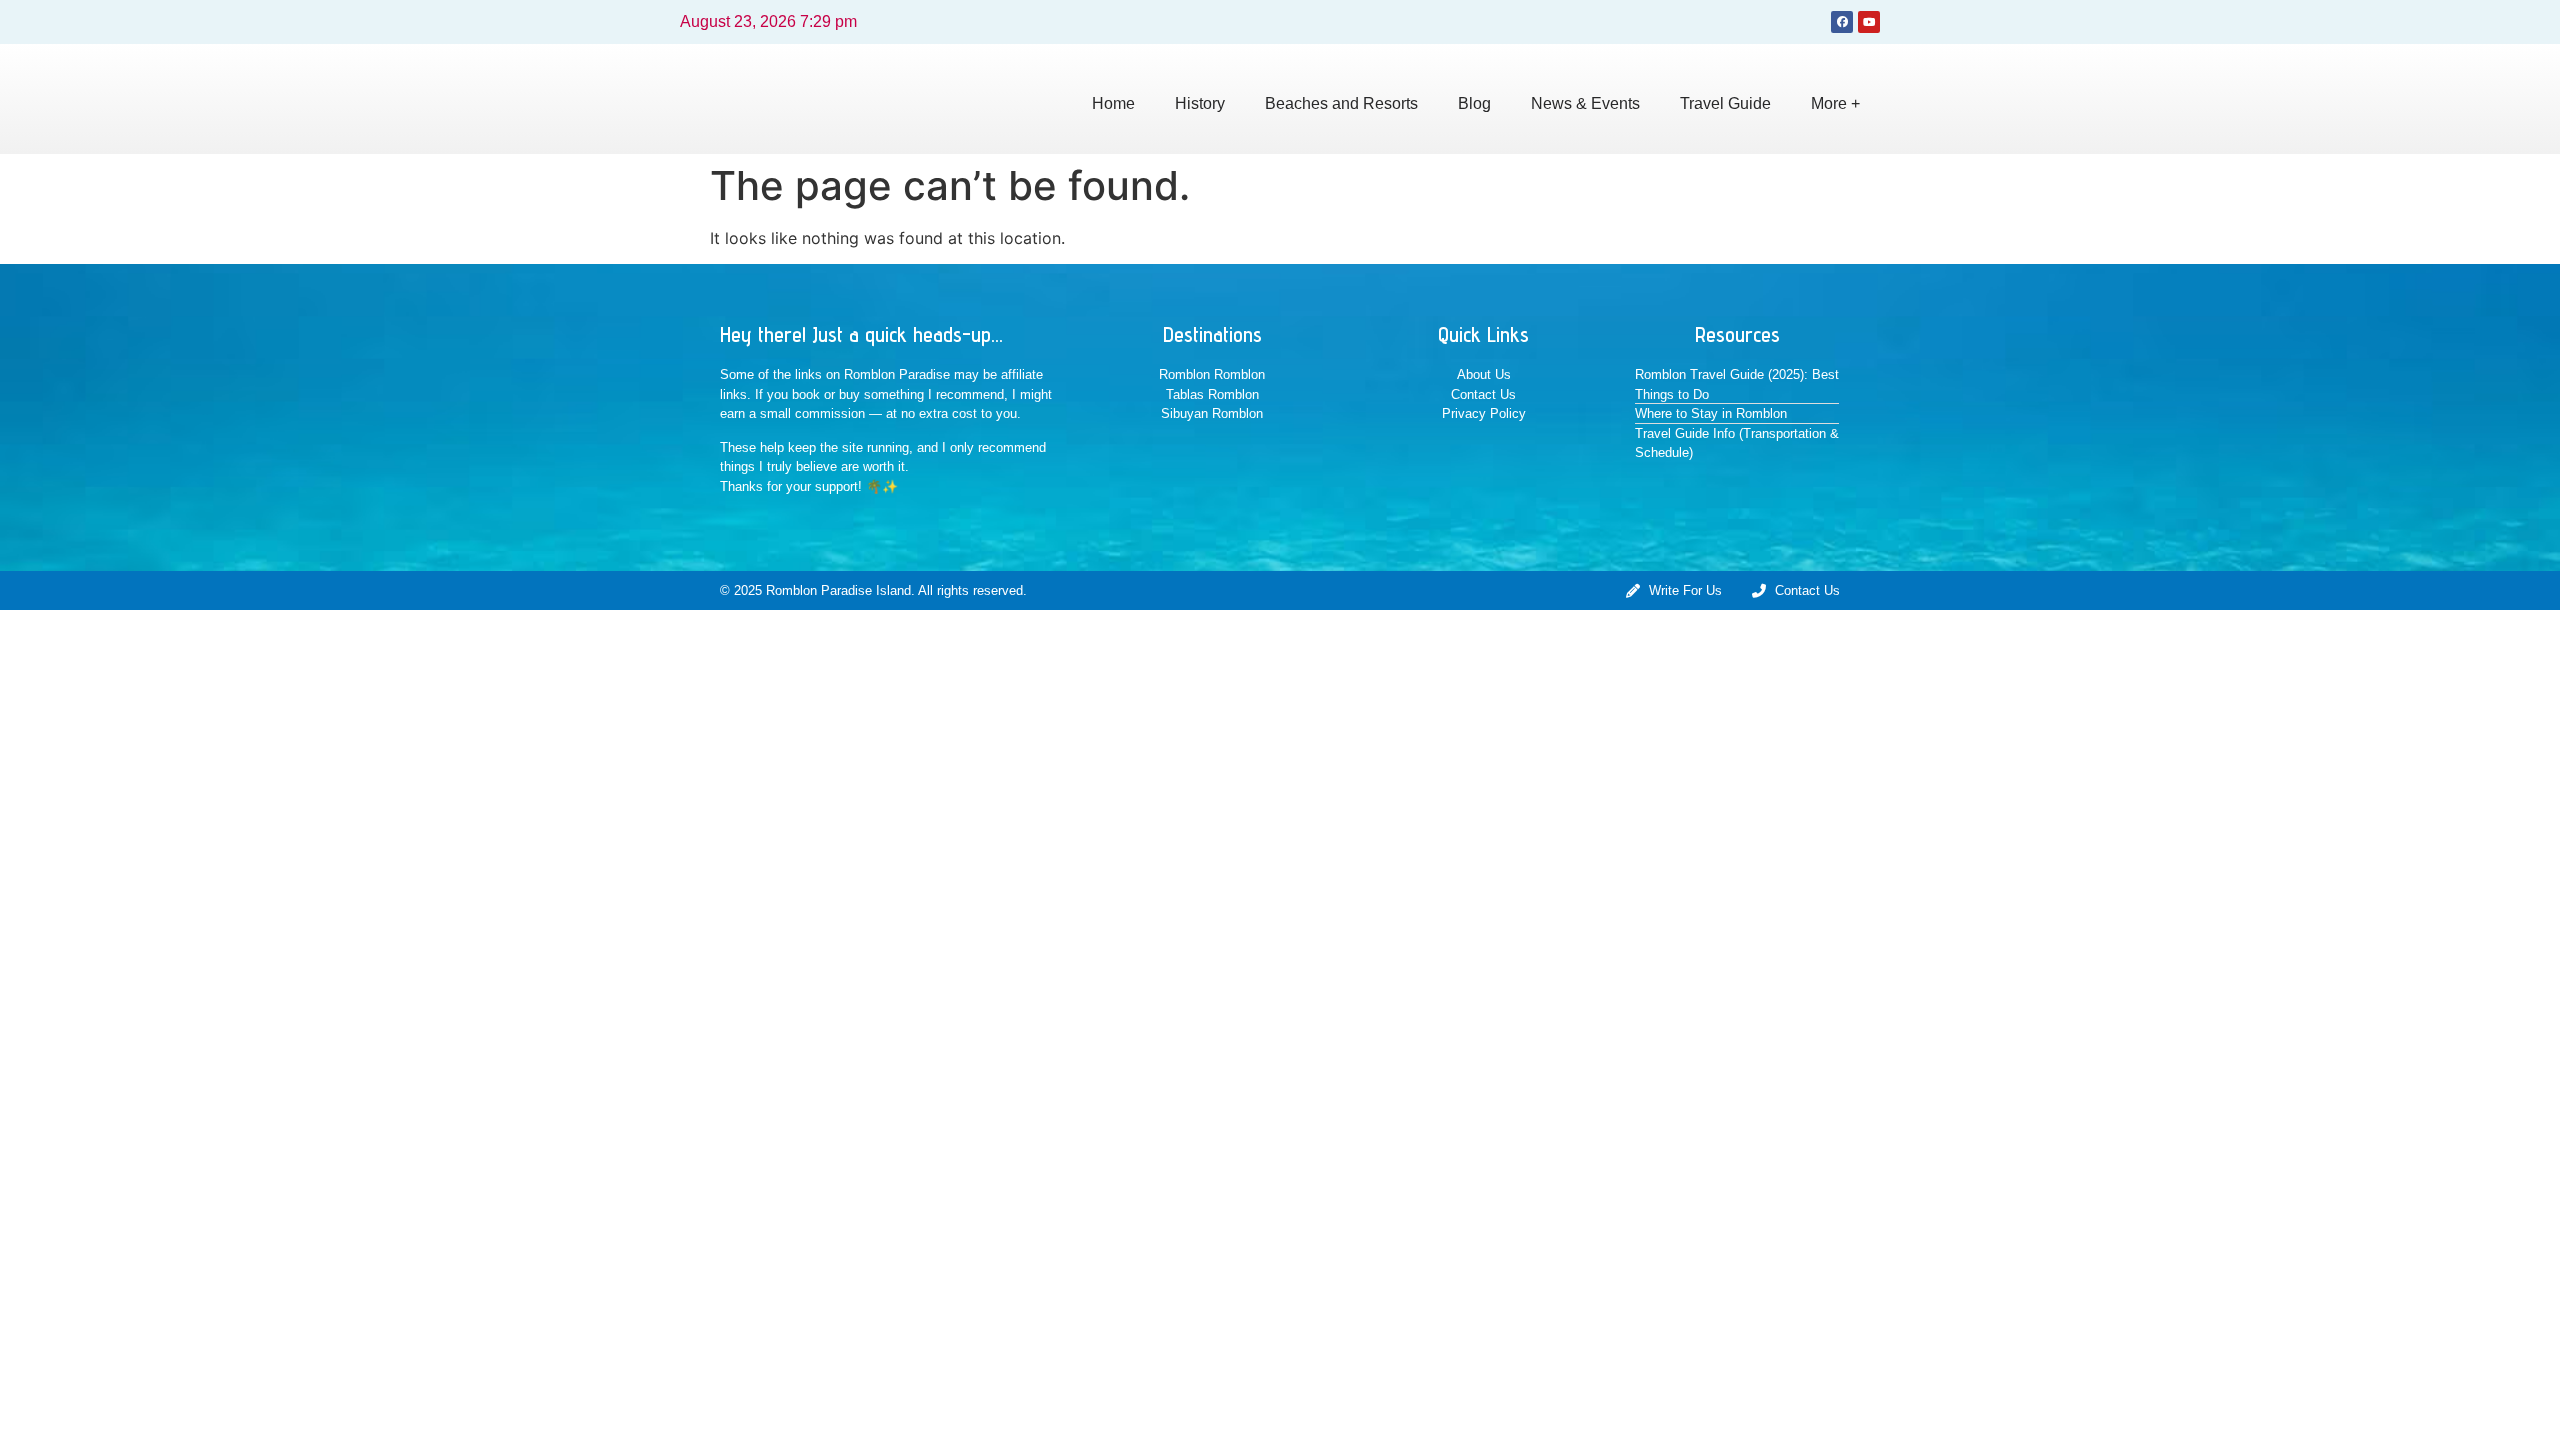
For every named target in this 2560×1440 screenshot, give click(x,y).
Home (1113, 103)
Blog (1474, 103)
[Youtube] (1869, 22)
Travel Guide (1725, 103)
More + (1835, 103)
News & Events (1585, 103)
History (1200, 103)
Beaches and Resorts (1341, 103)
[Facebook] (1842, 22)
